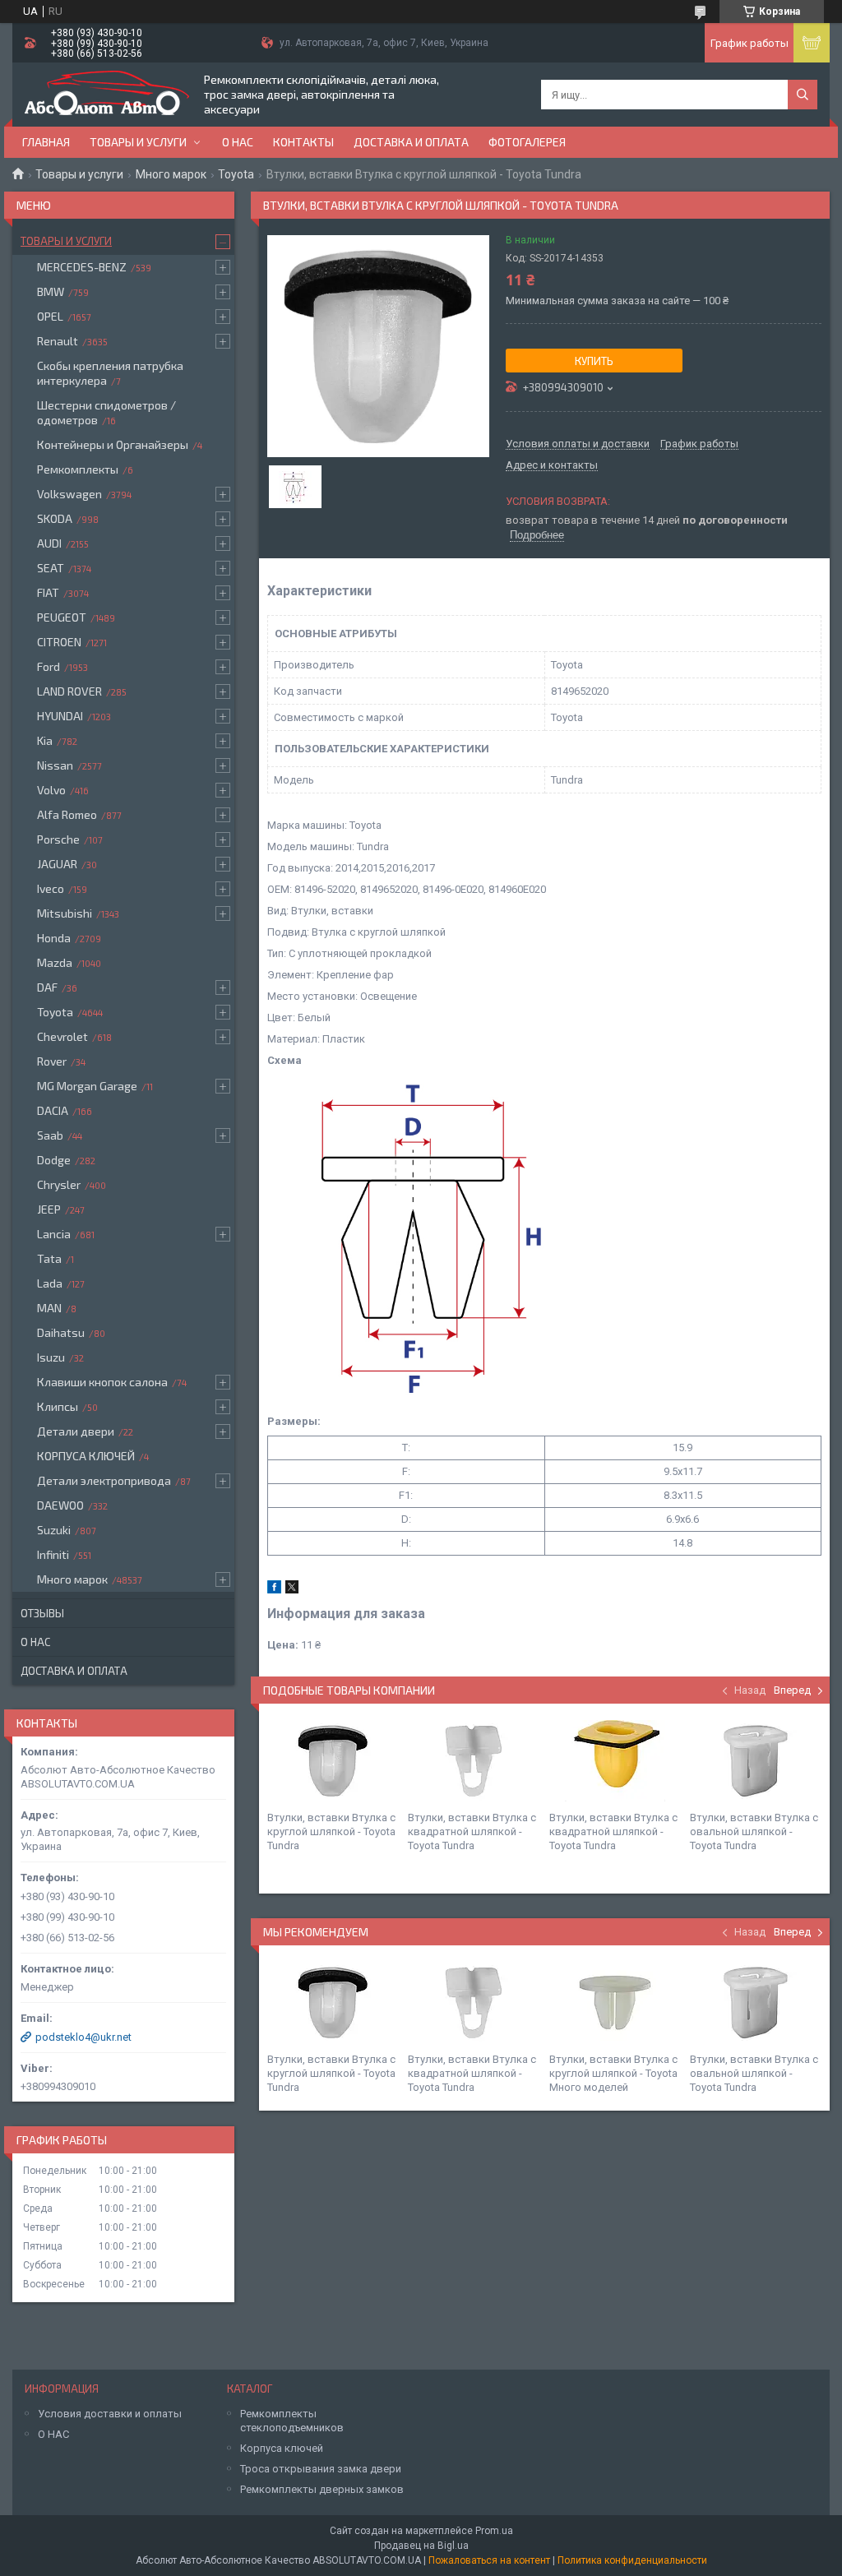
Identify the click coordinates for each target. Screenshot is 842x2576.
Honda (54, 938)
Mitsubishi (65, 913)
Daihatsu (61, 1332)
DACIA (53, 1110)
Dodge (54, 1160)
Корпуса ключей (282, 2448)
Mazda (55, 962)
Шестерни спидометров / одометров (106, 412)
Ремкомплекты (78, 469)
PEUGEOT (62, 617)
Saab (50, 1135)
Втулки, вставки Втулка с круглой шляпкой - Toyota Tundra (331, 1831)
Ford (49, 666)
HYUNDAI (60, 716)
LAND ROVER (69, 691)
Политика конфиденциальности (632, 2560)
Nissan (55, 765)
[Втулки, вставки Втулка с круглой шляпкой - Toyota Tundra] (333, 1761)
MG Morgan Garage (87, 1086)
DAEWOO (60, 1505)
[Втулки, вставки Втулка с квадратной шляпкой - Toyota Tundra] (474, 1761)
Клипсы (58, 1406)
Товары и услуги (138, 142)
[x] (292, 1590)
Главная (46, 142)
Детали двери (76, 1431)
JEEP (49, 1209)
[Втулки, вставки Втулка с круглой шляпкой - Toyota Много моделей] (615, 2003)
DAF (47, 987)
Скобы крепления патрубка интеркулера (110, 373)
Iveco (51, 888)
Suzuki (54, 1530)
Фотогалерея (527, 142)
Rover (52, 1061)
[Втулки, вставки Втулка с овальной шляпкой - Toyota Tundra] (756, 1761)
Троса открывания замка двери (321, 2469)
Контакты (303, 142)
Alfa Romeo (67, 814)
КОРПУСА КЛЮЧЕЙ (86, 1456)
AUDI (49, 543)
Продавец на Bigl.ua (421, 2546)
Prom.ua (494, 2531)
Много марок (171, 174)
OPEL (50, 316)
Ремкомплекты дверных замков (322, 2489)
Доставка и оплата (411, 142)
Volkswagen (69, 494)
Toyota (236, 174)
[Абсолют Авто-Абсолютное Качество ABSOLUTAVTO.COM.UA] (107, 95)
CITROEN (59, 642)
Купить (594, 361)
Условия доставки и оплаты (110, 2414)
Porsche (58, 839)
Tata (49, 1258)
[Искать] (803, 95)
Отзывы (42, 1613)
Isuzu (51, 1357)
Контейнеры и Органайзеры (113, 444)
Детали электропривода (104, 1480)
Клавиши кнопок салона (102, 1382)
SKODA (55, 518)
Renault (58, 341)
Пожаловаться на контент (489, 2560)
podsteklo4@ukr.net (83, 2037)
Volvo (51, 790)
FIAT (48, 592)
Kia (45, 740)
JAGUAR (57, 864)
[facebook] (274, 1590)
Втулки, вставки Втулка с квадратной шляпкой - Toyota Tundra (472, 1831)
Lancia (54, 1234)
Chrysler (59, 1184)
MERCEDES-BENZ (82, 267)
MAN (49, 1308)
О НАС (53, 2434)
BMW (51, 291)
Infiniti (53, 1554)
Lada (50, 1283)
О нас (238, 142)
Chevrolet (62, 1036)
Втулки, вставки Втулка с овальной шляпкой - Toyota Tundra (754, 1831)
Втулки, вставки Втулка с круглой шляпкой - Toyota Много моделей (613, 2073)
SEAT (51, 568)
